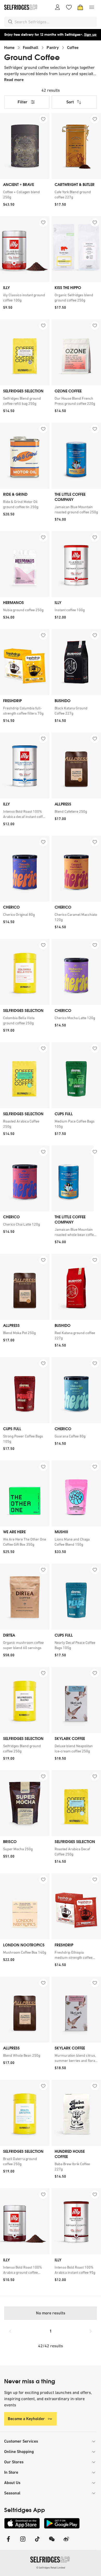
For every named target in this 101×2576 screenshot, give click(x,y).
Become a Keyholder (26, 2419)
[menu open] (92, 7)
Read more (14, 80)
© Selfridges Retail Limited (51, 2568)
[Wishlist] (69, 7)
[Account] (57, 7)
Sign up (90, 35)
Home (9, 48)
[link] (25, 195)
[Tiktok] (37, 2542)
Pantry (53, 48)
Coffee (73, 48)
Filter (23, 102)
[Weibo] (66, 2542)
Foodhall (31, 48)
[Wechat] (52, 2542)
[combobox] (55, 22)
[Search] (10, 22)
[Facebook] (8, 2542)
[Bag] (80, 7)
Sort (70, 102)
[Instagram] (23, 2542)
